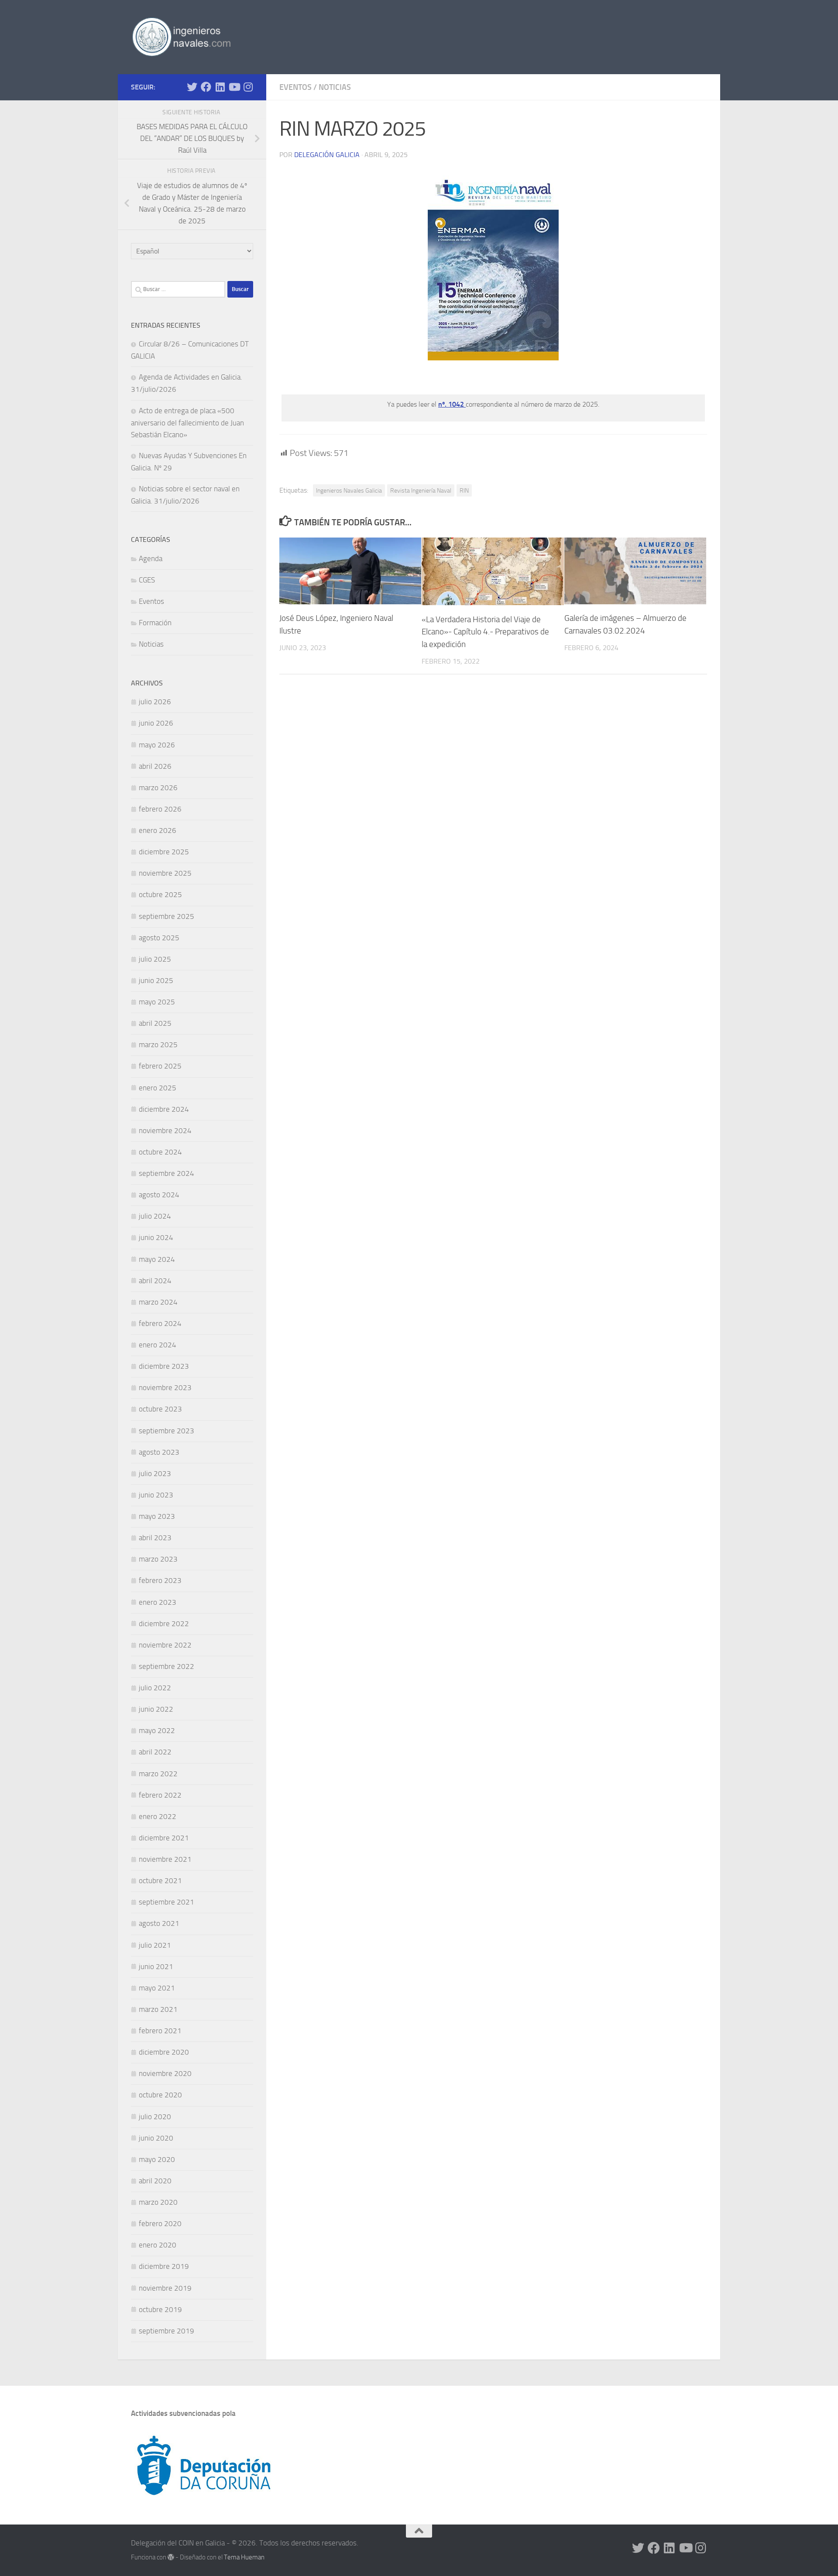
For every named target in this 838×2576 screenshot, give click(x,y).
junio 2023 (156, 1495)
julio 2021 (155, 1945)
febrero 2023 (160, 1580)
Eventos (295, 87)
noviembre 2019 (165, 2288)
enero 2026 (158, 830)
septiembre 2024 (167, 1173)
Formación (155, 623)
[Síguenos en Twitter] (192, 87)
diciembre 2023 (164, 1366)
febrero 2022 (160, 1795)
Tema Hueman (244, 2557)
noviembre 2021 (165, 1859)
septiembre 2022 (167, 1666)
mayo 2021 (157, 1988)
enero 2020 (158, 2245)
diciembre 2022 (164, 1624)
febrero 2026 (160, 809)
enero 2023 (158, 1602)
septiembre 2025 (167, 916)
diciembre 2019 (164, 2266)
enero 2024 (158, 1345)
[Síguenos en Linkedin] (220, 87)
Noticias (335, 87)
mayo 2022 (157, 1730)
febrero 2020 (160, 2223)
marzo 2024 (158, 1302)
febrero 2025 (160, 1066)
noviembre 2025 (165, 873)
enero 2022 (158, 1816)
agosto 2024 (159, 1195)
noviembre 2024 (165, 1130)
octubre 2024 (160, 1152)
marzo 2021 (158, 2009)
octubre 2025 (160, 894)
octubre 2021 (160, 1881)
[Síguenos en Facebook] (206, 87)
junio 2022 (156, 1709)
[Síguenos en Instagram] (248, 87)
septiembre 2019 (167, 2331)
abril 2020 (155, 2181)
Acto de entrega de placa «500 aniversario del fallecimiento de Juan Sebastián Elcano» (187, 423)
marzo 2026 (158, 788)
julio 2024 (155, 1216)
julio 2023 (155, 1473)
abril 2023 (155, 1538)
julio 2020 (155, 2117)
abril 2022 (155, 1752)
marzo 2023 (158, 1559)
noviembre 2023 (165, 1387)
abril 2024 (155, 1281)
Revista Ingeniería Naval (421, 490)
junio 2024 (156, 1237)
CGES (147, 580)
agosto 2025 (159, 938)
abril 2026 (155, 766)
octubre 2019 (160, 2309)
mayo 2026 (157, 745)
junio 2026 (156, 723)
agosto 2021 (159, 1923)
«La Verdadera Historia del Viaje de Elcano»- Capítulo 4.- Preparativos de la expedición (485, 632)
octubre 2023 (160, 1409)
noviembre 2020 (165, 2073)
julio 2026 (155, 702)
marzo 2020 (158, 2202)
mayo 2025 (157, 1002)
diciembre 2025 (164, 852)
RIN (464, 490)
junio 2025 (156, 980)
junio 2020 (156, 2138)
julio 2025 (155, 959)
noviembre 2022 (165, 1645)
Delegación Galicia (327, 155)
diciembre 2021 (164, 1838)
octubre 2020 (160, 2095)
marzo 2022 (158, 1774)
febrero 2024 (160, 1323)
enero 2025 (158, 1088)
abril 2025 (155, 1023)
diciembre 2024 (164, 1109)
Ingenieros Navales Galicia (349, 490)
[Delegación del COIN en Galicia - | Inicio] (181, 37)
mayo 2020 (157, 2159)
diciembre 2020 (164, 2052)
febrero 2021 (160, 2031)
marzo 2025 (158, 1045)
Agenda (151, 558)
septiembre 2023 (167, 1431)
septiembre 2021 (167, 1902)
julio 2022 (155, 1688)
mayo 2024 (157, 1259)
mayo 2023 (157, 1516)
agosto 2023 (159, 1452)
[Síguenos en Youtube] (234, 87)
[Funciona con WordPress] (171, 2557)
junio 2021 (156, 1966)
